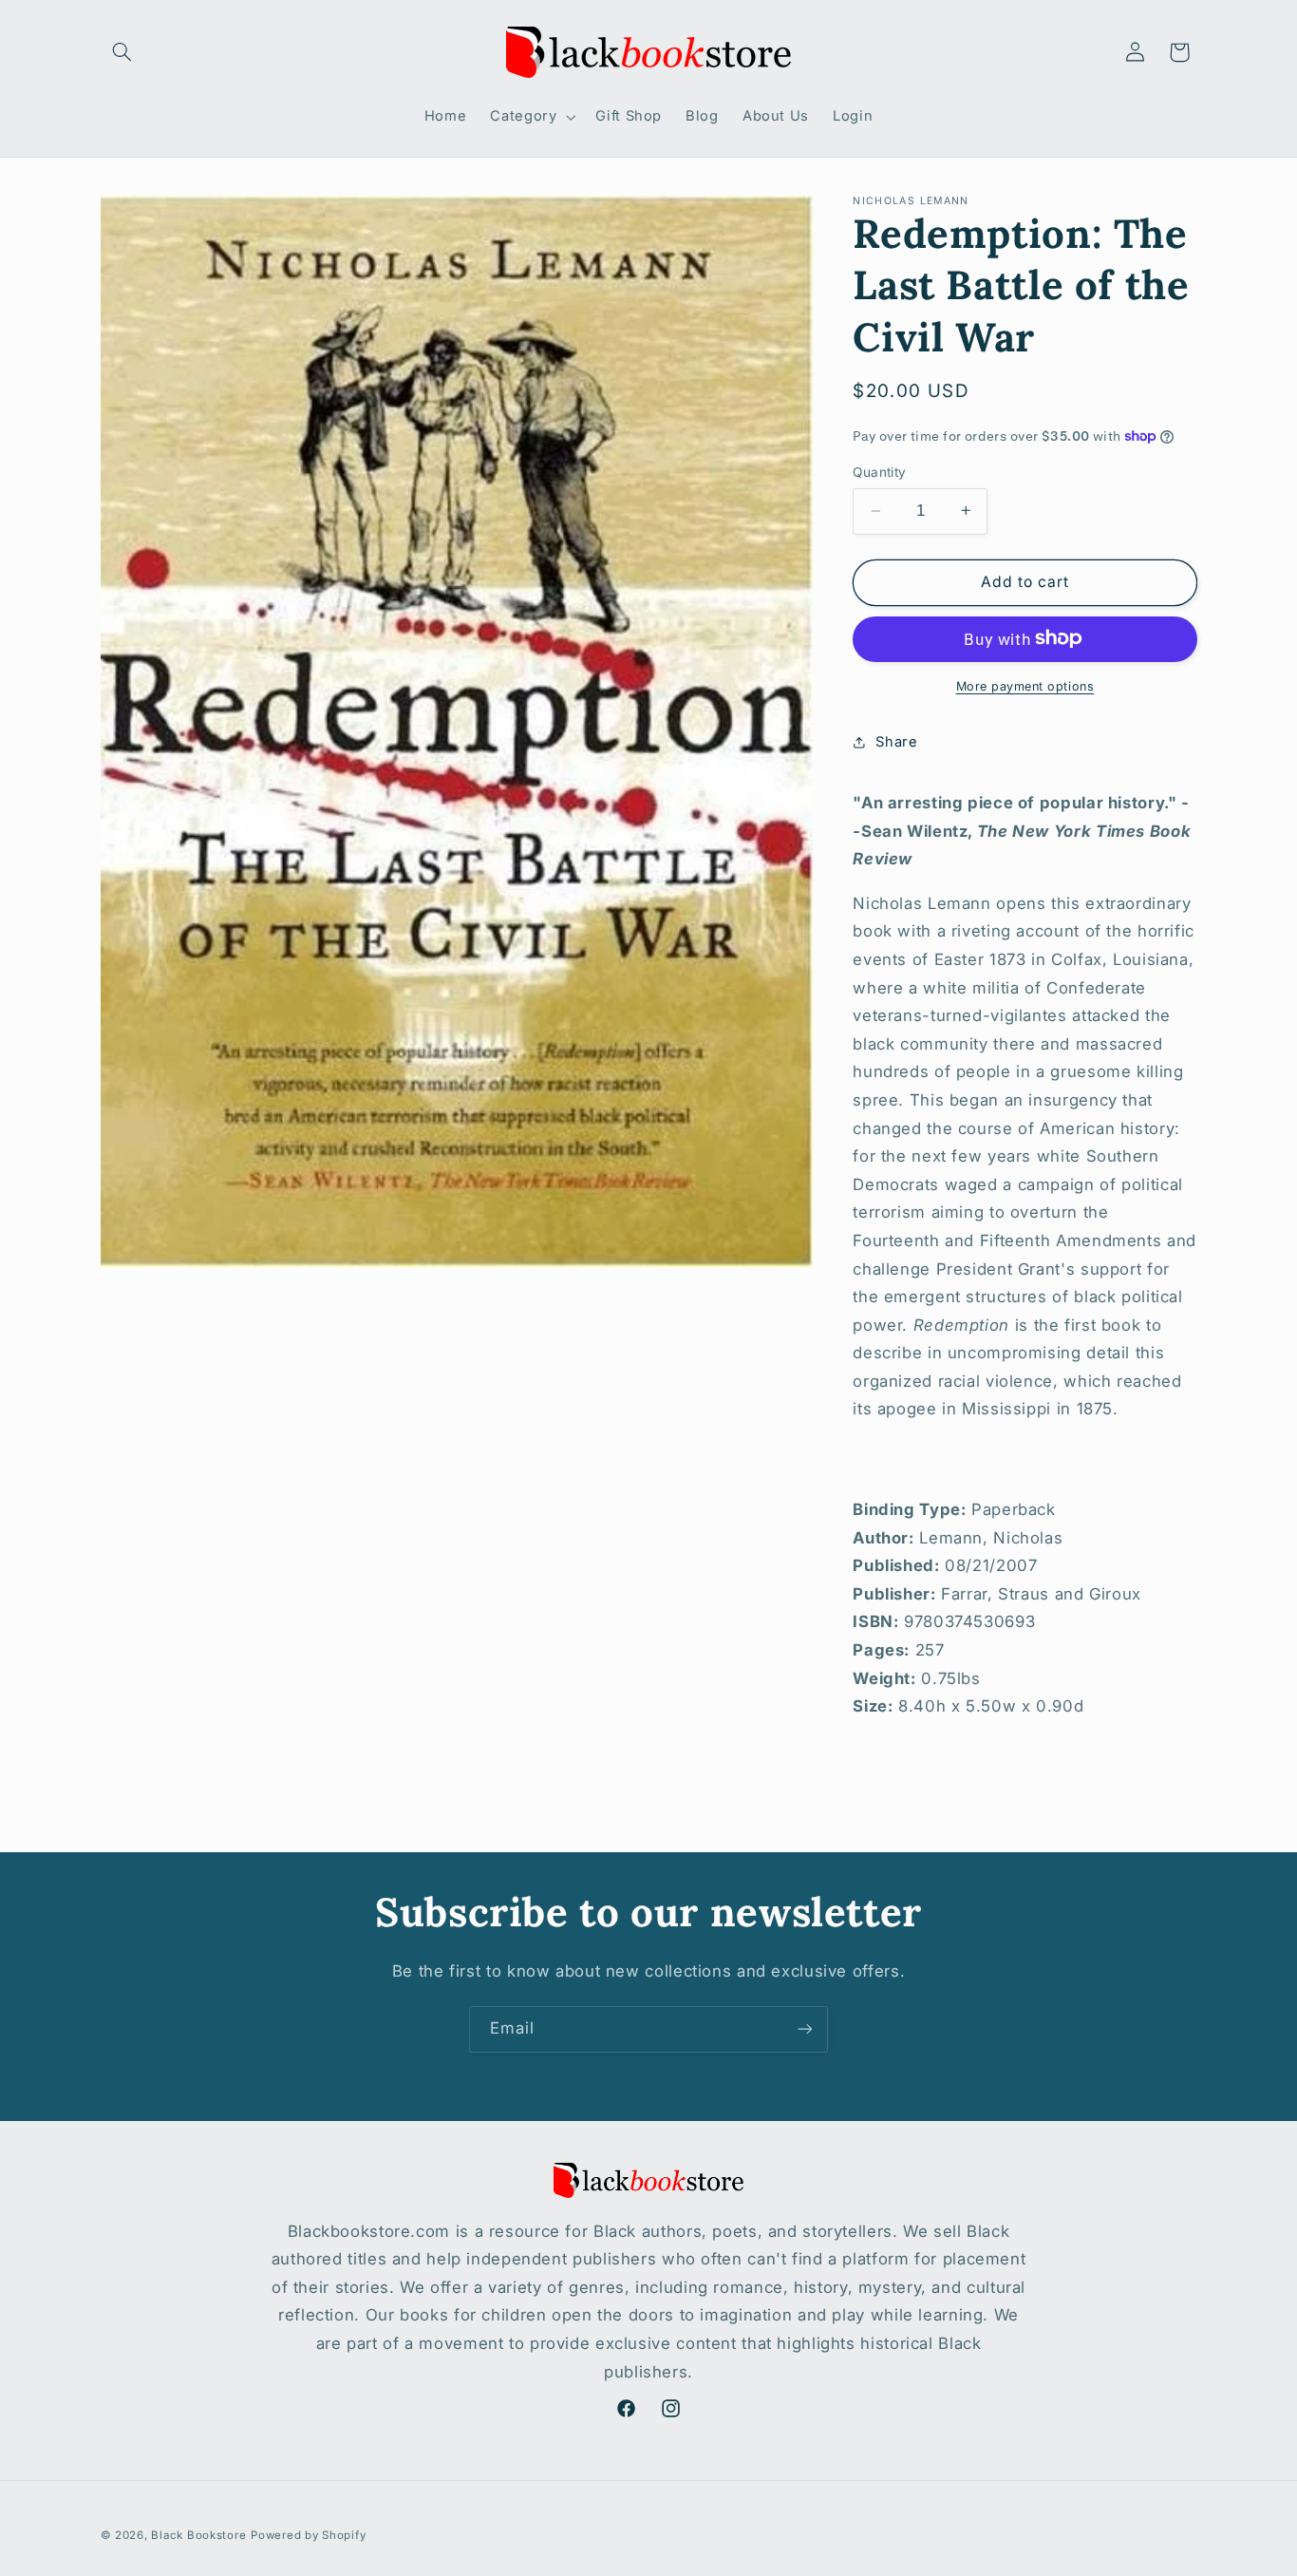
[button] (122, 52)
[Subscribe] (805, 2029)
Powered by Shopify (308, 2535)
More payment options (1025, 685)
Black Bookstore (198, 2535)
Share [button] (896, 741)
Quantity (879, 472)
